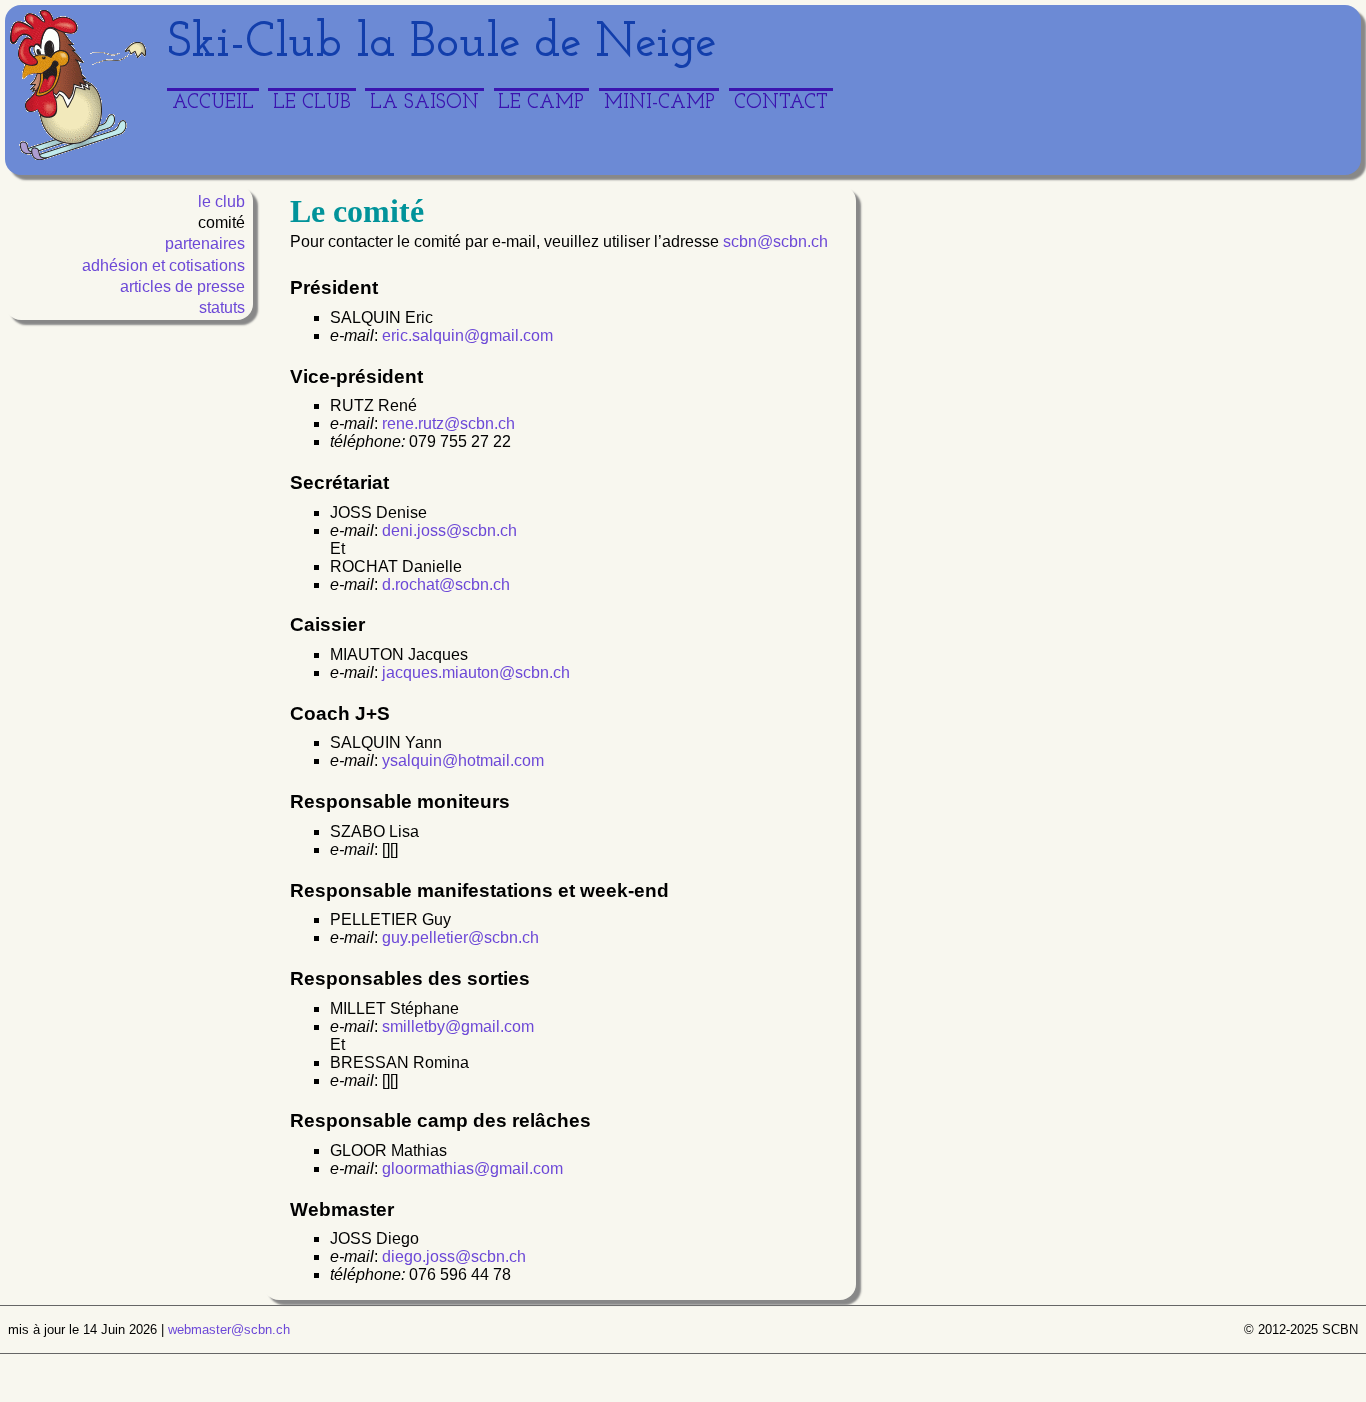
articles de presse (182, 286)
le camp (541, 103)
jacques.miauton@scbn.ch (476, 672)
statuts (222, 307)
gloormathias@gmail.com (472, 1168)
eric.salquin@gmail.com (467, 335)
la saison (424, 103)
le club (312, 103)
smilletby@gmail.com (458, 1026)
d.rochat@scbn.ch (446, 584)
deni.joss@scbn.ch (449, 530)
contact (781, 103)
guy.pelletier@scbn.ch (460, 937)
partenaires (205, 243)
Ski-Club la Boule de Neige (441, 44)
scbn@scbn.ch (775, 241)
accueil (213, 103)
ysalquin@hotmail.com (463, 760)
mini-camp (659, 103)
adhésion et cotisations (163, 265)
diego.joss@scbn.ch (454, 1256)
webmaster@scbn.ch (229, 1329)
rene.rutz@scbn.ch (448, 423)
